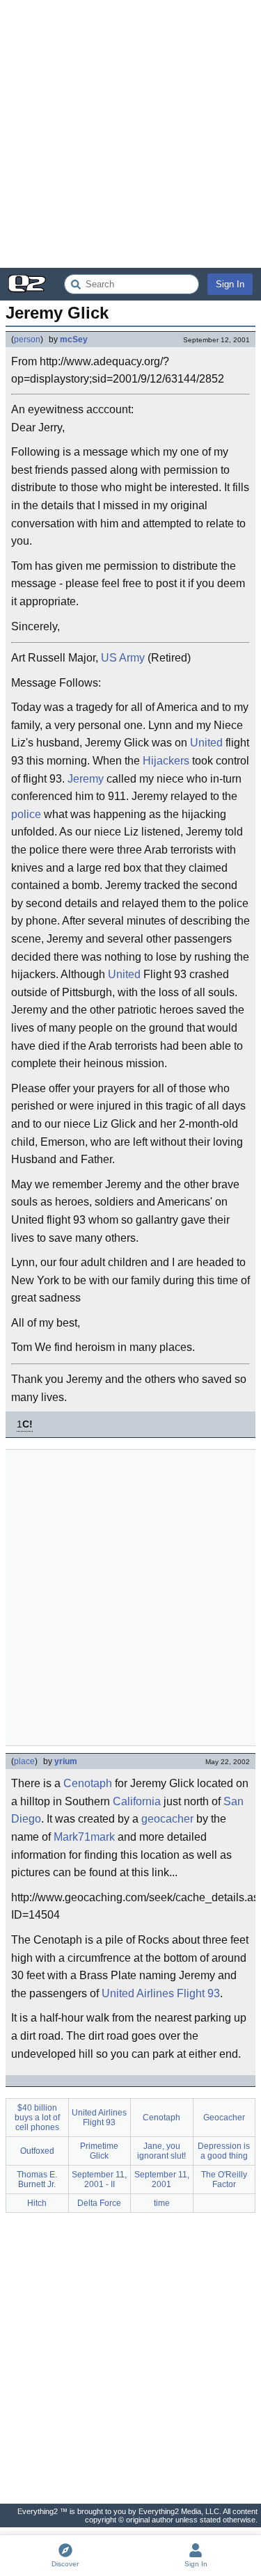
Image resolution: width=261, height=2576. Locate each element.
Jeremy (86, 779)
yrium (66, 1761)
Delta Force (99, 2203)
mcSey (74, 339)
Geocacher (224, 2118)
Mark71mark (84, 1837)
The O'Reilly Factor (224, 2179)
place (24, 1761)
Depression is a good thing (224, 2151)
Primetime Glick (99, 2151)
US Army (123, 658)
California (137, 1801)
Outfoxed (37, 2151)
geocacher (167, 1819)
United (206, 743)
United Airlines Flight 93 (161, 1993)
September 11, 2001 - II (99, 2179)
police (26, 814)
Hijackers (166, 761)
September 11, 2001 (162, 2179)
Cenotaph (88, 1783)
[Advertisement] (130, 134)
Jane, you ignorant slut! (161, 2151)
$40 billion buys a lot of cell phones (37, 2118)
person (27, 339)
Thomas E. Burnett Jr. (37, 2179)
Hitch (37, 2203)
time (162, 2203)
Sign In (230, 284)
